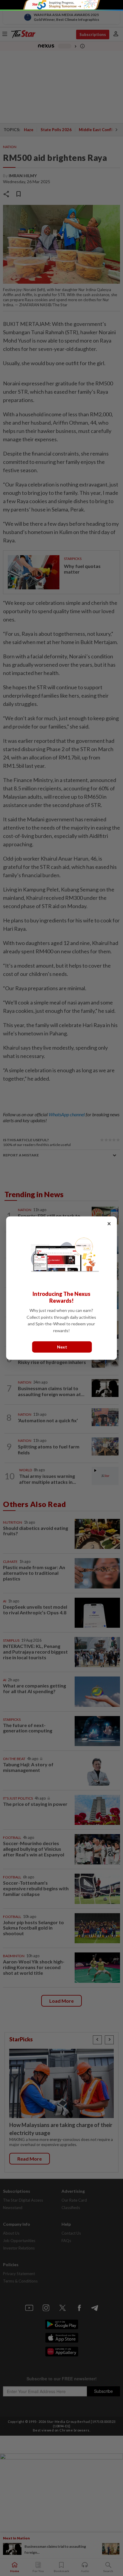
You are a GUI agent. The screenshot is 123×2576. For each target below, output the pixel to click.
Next (62, 1347)
